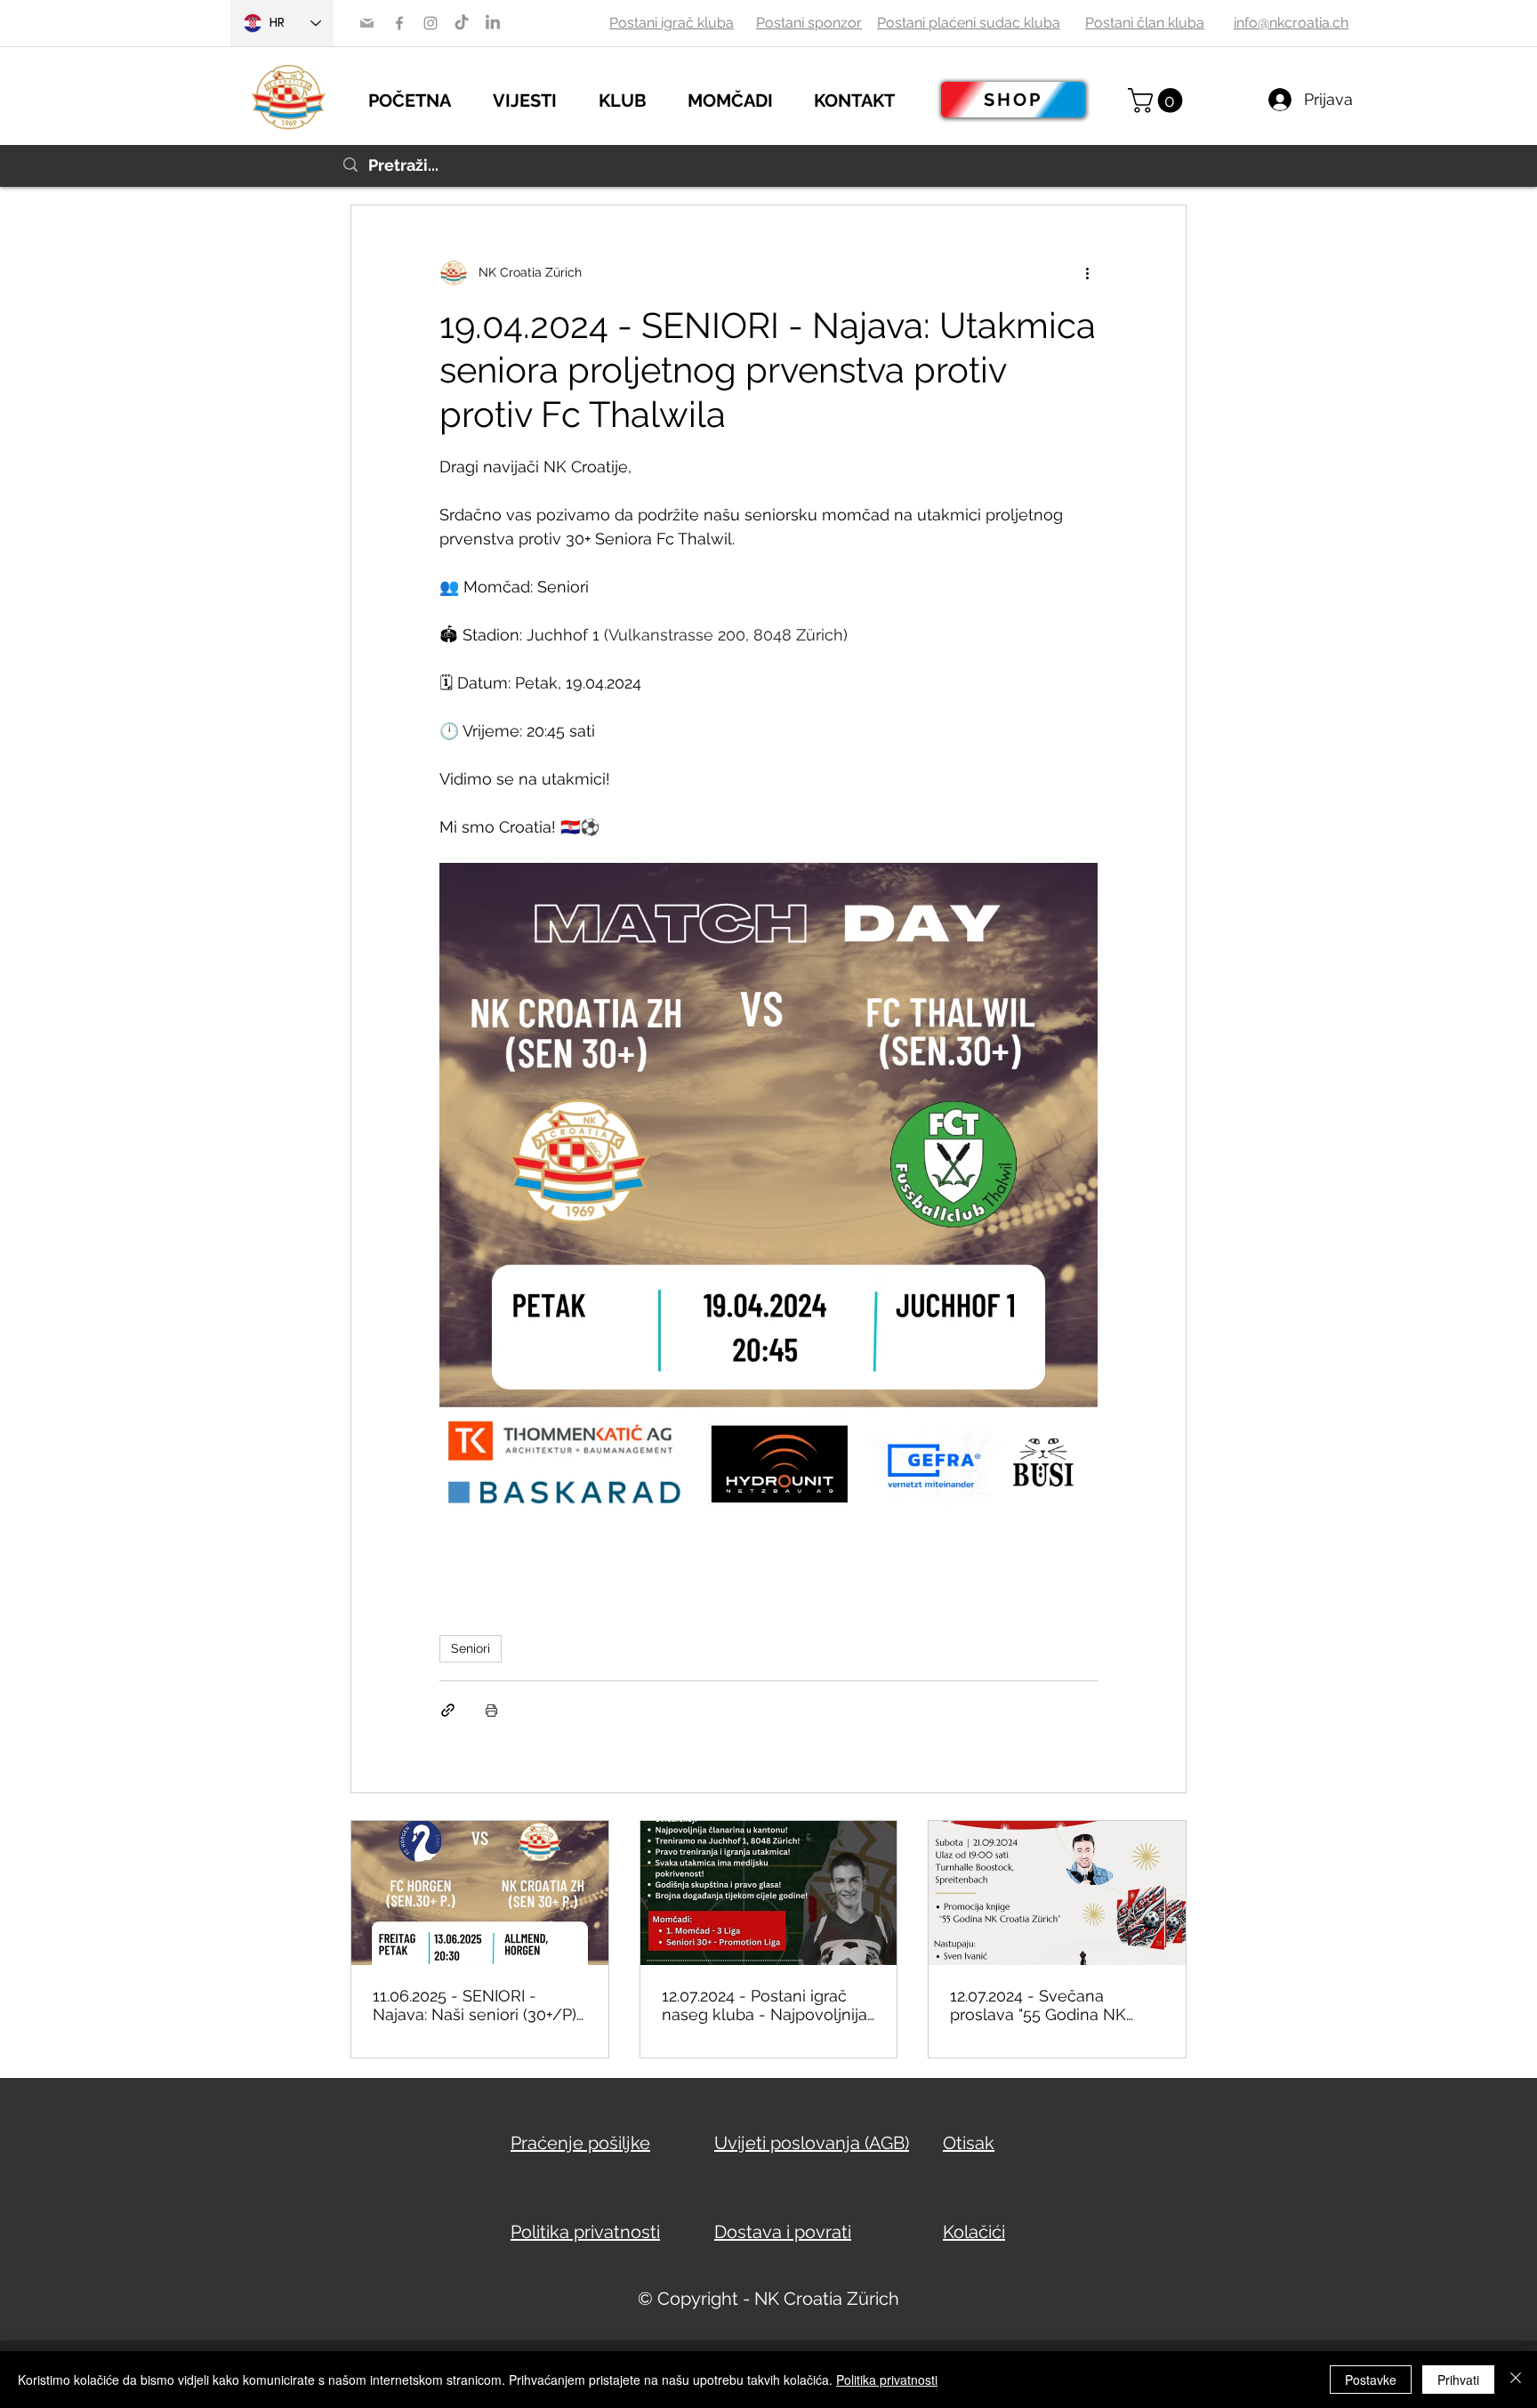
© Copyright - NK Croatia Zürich (768, 2299)
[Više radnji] (1087, 273)
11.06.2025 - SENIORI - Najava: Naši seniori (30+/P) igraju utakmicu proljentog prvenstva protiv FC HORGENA (475, 2005)
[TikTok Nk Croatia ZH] (462, 23)
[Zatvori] (1516, 2380)
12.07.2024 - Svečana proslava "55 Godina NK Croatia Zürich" (1038, 2005)
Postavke (1371, 2380)
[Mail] (367, 23)
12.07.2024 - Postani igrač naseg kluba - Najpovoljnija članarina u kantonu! (764, 2005)
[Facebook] (399, 23)
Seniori (471, 1648)
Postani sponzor (809, 23)
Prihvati (1458, 2380)
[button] (537, 98)
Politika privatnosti (887, 2380)
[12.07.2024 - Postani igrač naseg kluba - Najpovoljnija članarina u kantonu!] (769, 1893)
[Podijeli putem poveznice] (448, 1710)
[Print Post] (491, 1710)
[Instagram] (431, 23)
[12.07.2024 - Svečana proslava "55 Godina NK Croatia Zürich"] (1057, 1893)
